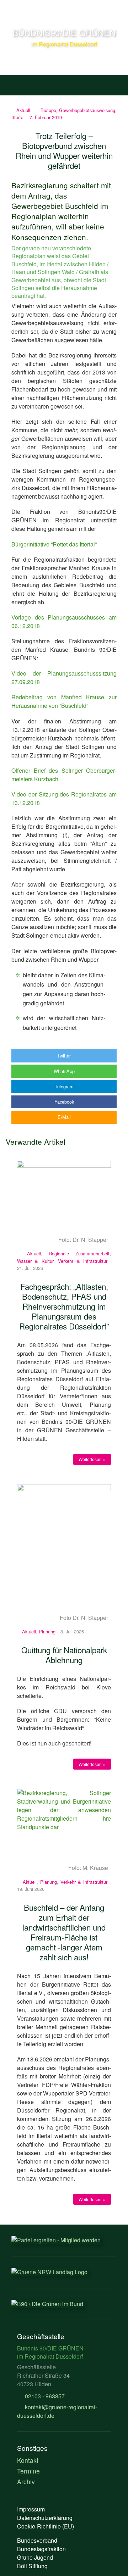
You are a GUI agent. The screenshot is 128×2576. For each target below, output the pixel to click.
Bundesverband (37, 2540)
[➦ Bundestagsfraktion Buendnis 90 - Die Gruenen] (47, 2304)
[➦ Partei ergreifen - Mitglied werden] (56, 2240)
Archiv (26, 2481)
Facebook (64, 1102)
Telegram (64, 1086)
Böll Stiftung (32, 2566)
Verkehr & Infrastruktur (83, 1261)
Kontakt (28, 2460)
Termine (28, 2471)
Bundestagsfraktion (41, 2549)
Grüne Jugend (35, 2557)
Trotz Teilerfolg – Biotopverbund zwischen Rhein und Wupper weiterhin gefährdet (64, 150)
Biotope (48, 110)
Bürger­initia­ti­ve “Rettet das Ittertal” (54, 544)
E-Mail (64, 1117)
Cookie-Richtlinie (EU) (46, 2526)
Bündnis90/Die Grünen (64, 32)
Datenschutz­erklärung (45, 2518)
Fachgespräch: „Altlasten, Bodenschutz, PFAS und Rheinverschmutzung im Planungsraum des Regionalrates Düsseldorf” (64, 1306)
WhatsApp (64, 1071)
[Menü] (14, 83)
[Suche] (114, 83)
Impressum (31, 2509)
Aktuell (23, 110)
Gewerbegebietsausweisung (87, 110)
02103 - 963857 (44, 2396)
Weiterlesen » (92, 1459)
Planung (47, 1631)
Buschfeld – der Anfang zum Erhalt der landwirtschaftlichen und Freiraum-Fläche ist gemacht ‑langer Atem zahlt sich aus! (64, 1932)
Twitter (64, 1056)
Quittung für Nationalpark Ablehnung (64, 1655)
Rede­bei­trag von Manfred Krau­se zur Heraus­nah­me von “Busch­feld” (64, 701)
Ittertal (18, 117)
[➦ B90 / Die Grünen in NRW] (49, 2272)
